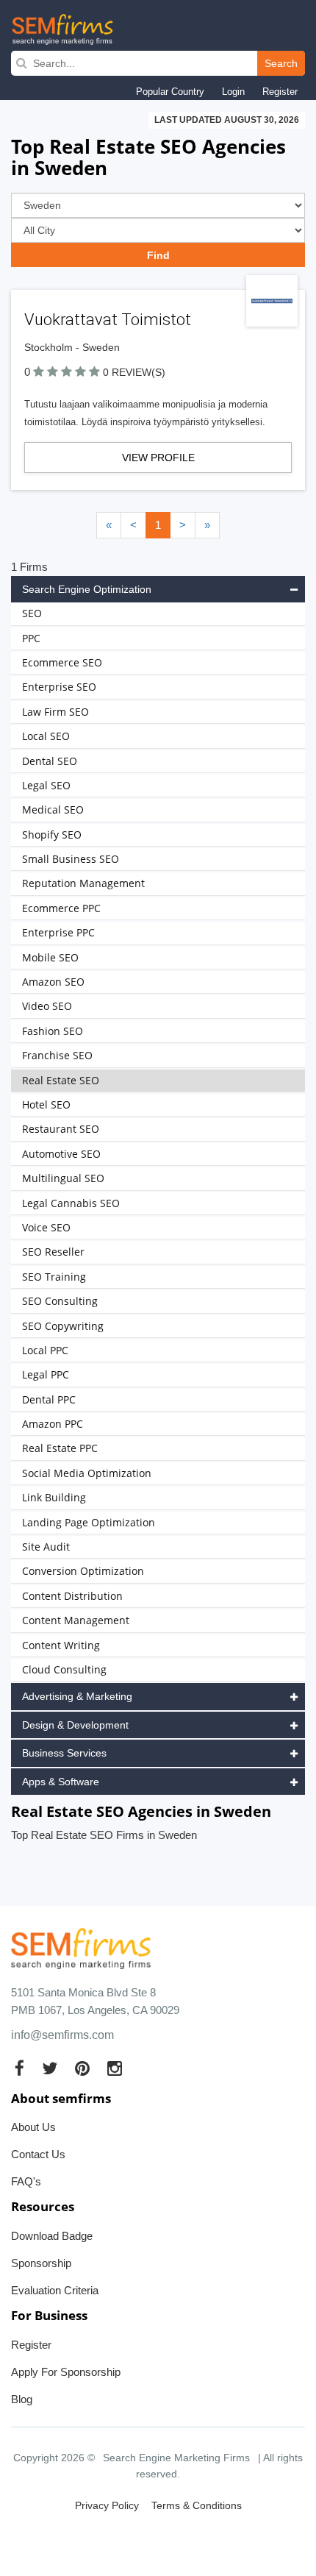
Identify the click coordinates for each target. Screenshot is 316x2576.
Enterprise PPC (58, 932)
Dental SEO (50, 761)
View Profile (158, 458)
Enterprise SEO (59, 687)
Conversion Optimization (83, 1571)
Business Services (64, 1753)
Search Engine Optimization (87, 589)
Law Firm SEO (55, 712)
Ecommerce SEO (62, 662)
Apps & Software (61, 1782)
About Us (33, 2127)
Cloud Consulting (64, 1669)
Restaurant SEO (61, 1129)
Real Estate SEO (61, 1080)
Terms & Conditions (197, 2505)
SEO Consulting (60, 1301)
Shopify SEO (52, 835)
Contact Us (38, 2154)
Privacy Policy (107, 2505)
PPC (31, 638)
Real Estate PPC (60, 1448)
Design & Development (75, 1725)
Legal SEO (46, 785)
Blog (22, 2399)
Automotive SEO (61, 1154)
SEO (32, 613)
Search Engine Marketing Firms (176, 2458)
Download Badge (52, 2236)
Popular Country (170, 92)
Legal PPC (46, 1374)
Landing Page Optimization (89, 1522)
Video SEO (47, 1006)
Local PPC (45, 1350)
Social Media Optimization (87, 1473)
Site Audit (46, 1547)
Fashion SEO (53, 1031)
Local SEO (46, 736)
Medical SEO (53, 810)
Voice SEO (46, 1227)
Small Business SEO (71, 859)
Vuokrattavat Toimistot (108, 320)
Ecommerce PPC (61, 908)
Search (281, 63)
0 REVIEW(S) (134, 372)
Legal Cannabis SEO (71, 1203)
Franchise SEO (57, 1055)
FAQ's (26, 2181)
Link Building (54, 1497)
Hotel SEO (46, 1104)
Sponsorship (41, 2263)
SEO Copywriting (63, 1326)
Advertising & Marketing (77, 1696)
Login (233, 92)
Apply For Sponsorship (66, 2372)
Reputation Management (83, 883)
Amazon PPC (53, 1424)
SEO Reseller (53, 1252)
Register (280, 92)
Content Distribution (72, 1596)
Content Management (76, 1620)
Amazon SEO (53, 982)
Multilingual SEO (63, 1178)
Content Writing (61, 1645)
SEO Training (54, 1277)
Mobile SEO (50, 957)
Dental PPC (49, 1399)
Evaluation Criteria (55, 2290)
